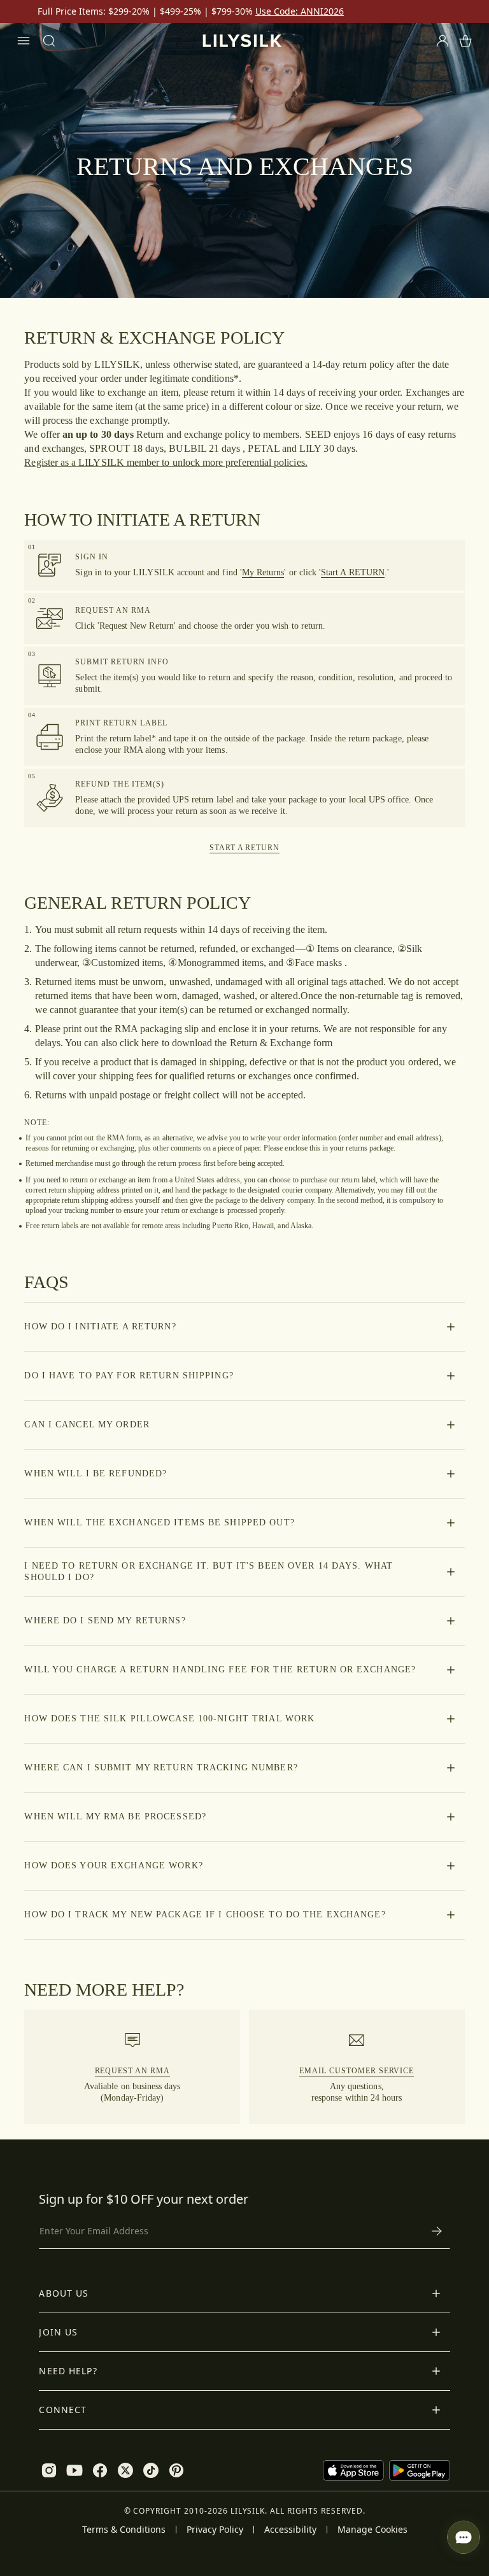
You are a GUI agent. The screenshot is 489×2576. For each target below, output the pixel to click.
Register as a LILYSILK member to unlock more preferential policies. (166, 462)
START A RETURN (244, 848)
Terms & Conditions (124, 2530)
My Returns (263, 572)
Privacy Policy (215, 2530)
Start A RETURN (353, 572)
